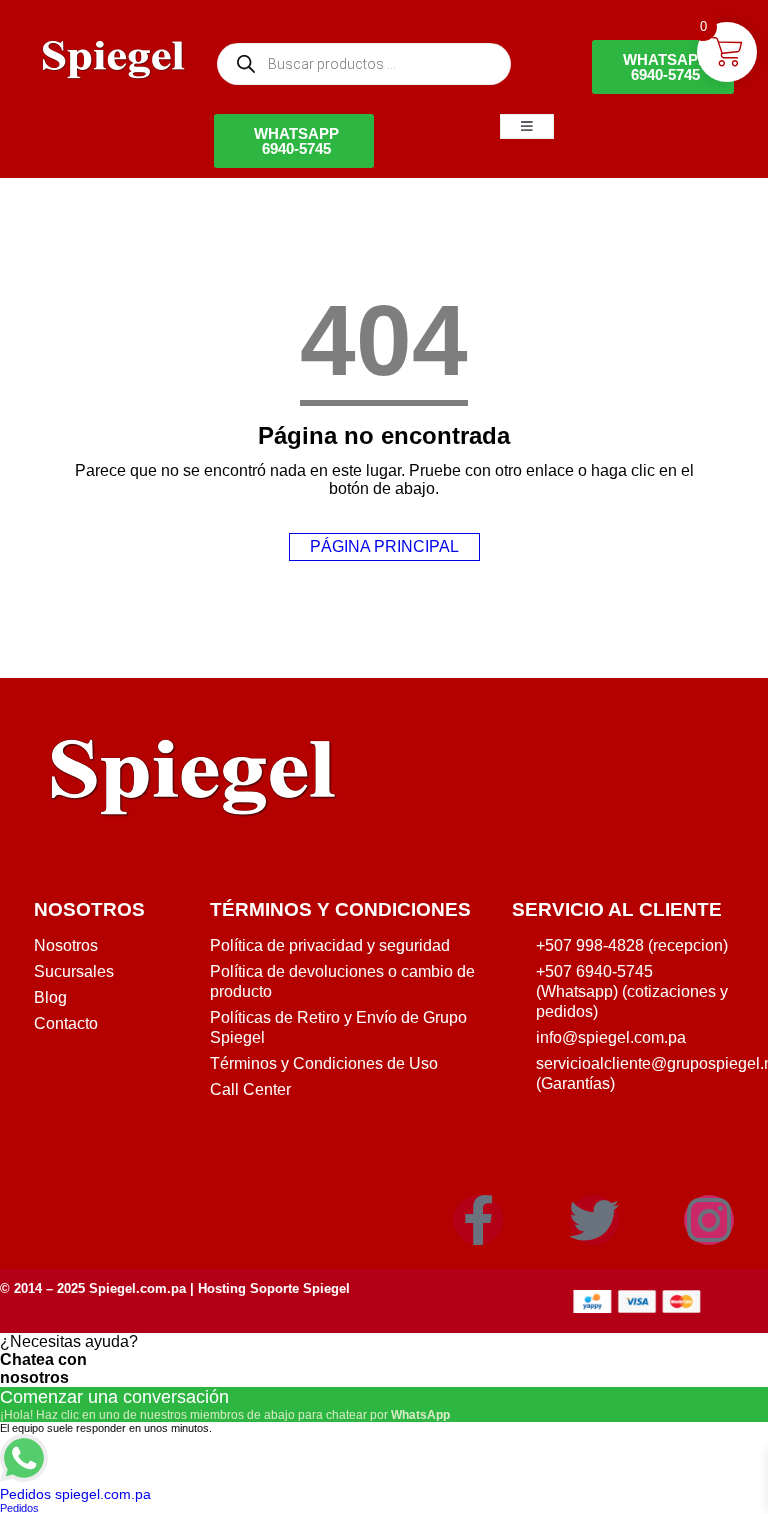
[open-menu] (527, 126)
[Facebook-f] (478, 1220)
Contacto (66, 1023)
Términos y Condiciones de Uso (324, 1063)
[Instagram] (709, 1220)
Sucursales (74, 971)
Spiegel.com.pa (137, 1288)
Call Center (250, 1089)
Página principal (384, 546)
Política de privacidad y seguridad (330, 945)
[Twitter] (594, 1220)
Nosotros (66, 945)
